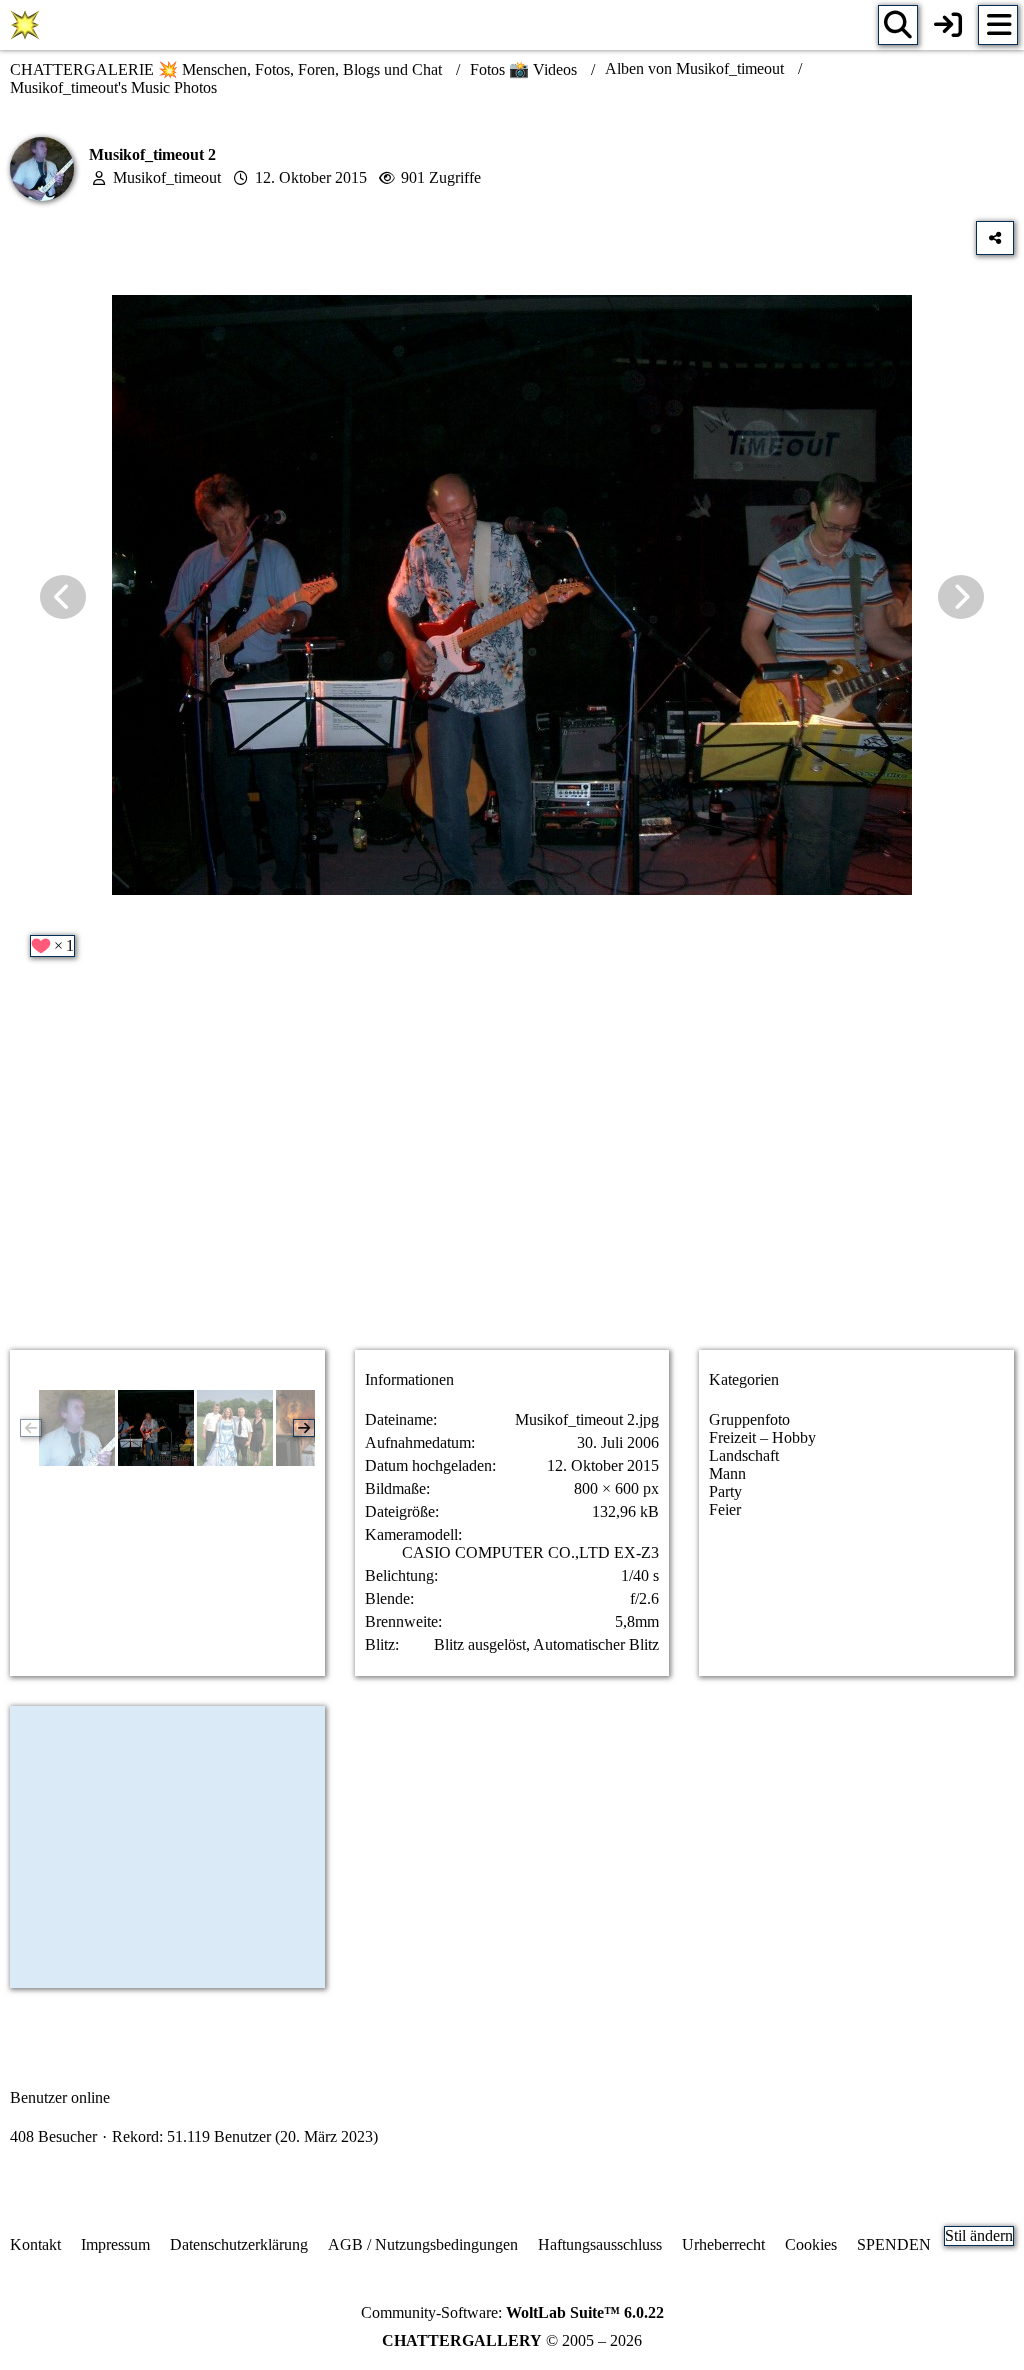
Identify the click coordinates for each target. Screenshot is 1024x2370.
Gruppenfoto (749, 1419)
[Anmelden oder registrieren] (948, 25)
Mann (727, 1473)
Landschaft (744, 1455)
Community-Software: (512, 2312)
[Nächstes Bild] (961, 597)
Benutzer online (60, 2097)
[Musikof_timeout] (77, 1428)
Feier (725, 1509)
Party (725, 1491)
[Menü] (998, 25)
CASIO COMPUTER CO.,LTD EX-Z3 (530, 1552)
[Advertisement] (512, 1176)
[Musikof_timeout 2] (156, 1428)
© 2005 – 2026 (512, 2340)
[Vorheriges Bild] (63, 597)
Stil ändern (979, 2235)
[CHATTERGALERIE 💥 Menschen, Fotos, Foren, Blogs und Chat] (25, 25)
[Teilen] (995, 238)
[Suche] (898, 25)
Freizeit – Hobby (762, 1437)
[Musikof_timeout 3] (235, 1428)
